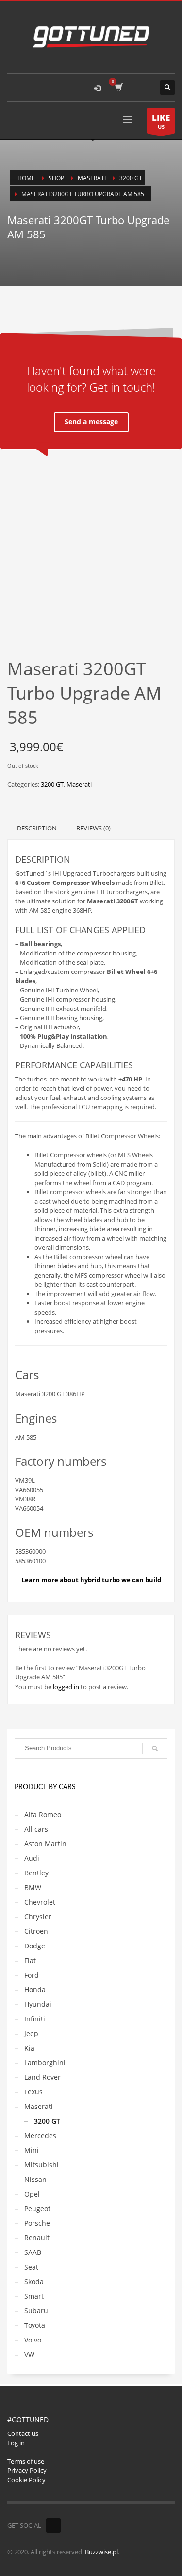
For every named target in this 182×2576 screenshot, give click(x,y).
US (161, 121)
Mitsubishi (41, 2165)
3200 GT (52, 784)
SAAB (33, 2252)
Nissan (35, 2179)
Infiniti (35, 2019)
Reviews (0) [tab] (93, 828)
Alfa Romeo (43, 1814)
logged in (66, 1687)
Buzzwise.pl (101, 2552)
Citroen (36, 1931)
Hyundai (38, 2004)
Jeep (31, 2033)
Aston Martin (45, 1844)
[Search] (155, 1748)
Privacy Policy (27, 2470)
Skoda (34, 2281)
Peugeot (37, 2208)
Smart (34, 2296)
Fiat (30, 1960)
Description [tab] (37, 828)
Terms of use (26, 2461)
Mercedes (40, 2135)
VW (29, 2354)
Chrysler (38, 1917)
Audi (32, 1858)
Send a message (91, 422)
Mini (32, 2150)
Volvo (33, 2340)
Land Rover (42, 2077)
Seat (31, 2267)
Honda (35, 1990)
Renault (37, 2238)
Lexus (33, 2092)
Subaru (36, 2311)
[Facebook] (143, 88)
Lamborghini (45, 2063)
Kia (29, 2048)
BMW (33, 1887)
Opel (32, 2194)
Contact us (23, 2433)
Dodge (35, 1946)
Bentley (36, 1873)
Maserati (79, 784)
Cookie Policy (26, 2480)
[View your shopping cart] (118, 88)
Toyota (35, 2325)
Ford (32, 1975)
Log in (16, 2443)
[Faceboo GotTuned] (53, 2525)
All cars (36, 1829)
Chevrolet (40, 1902)
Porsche (37, 2223)
